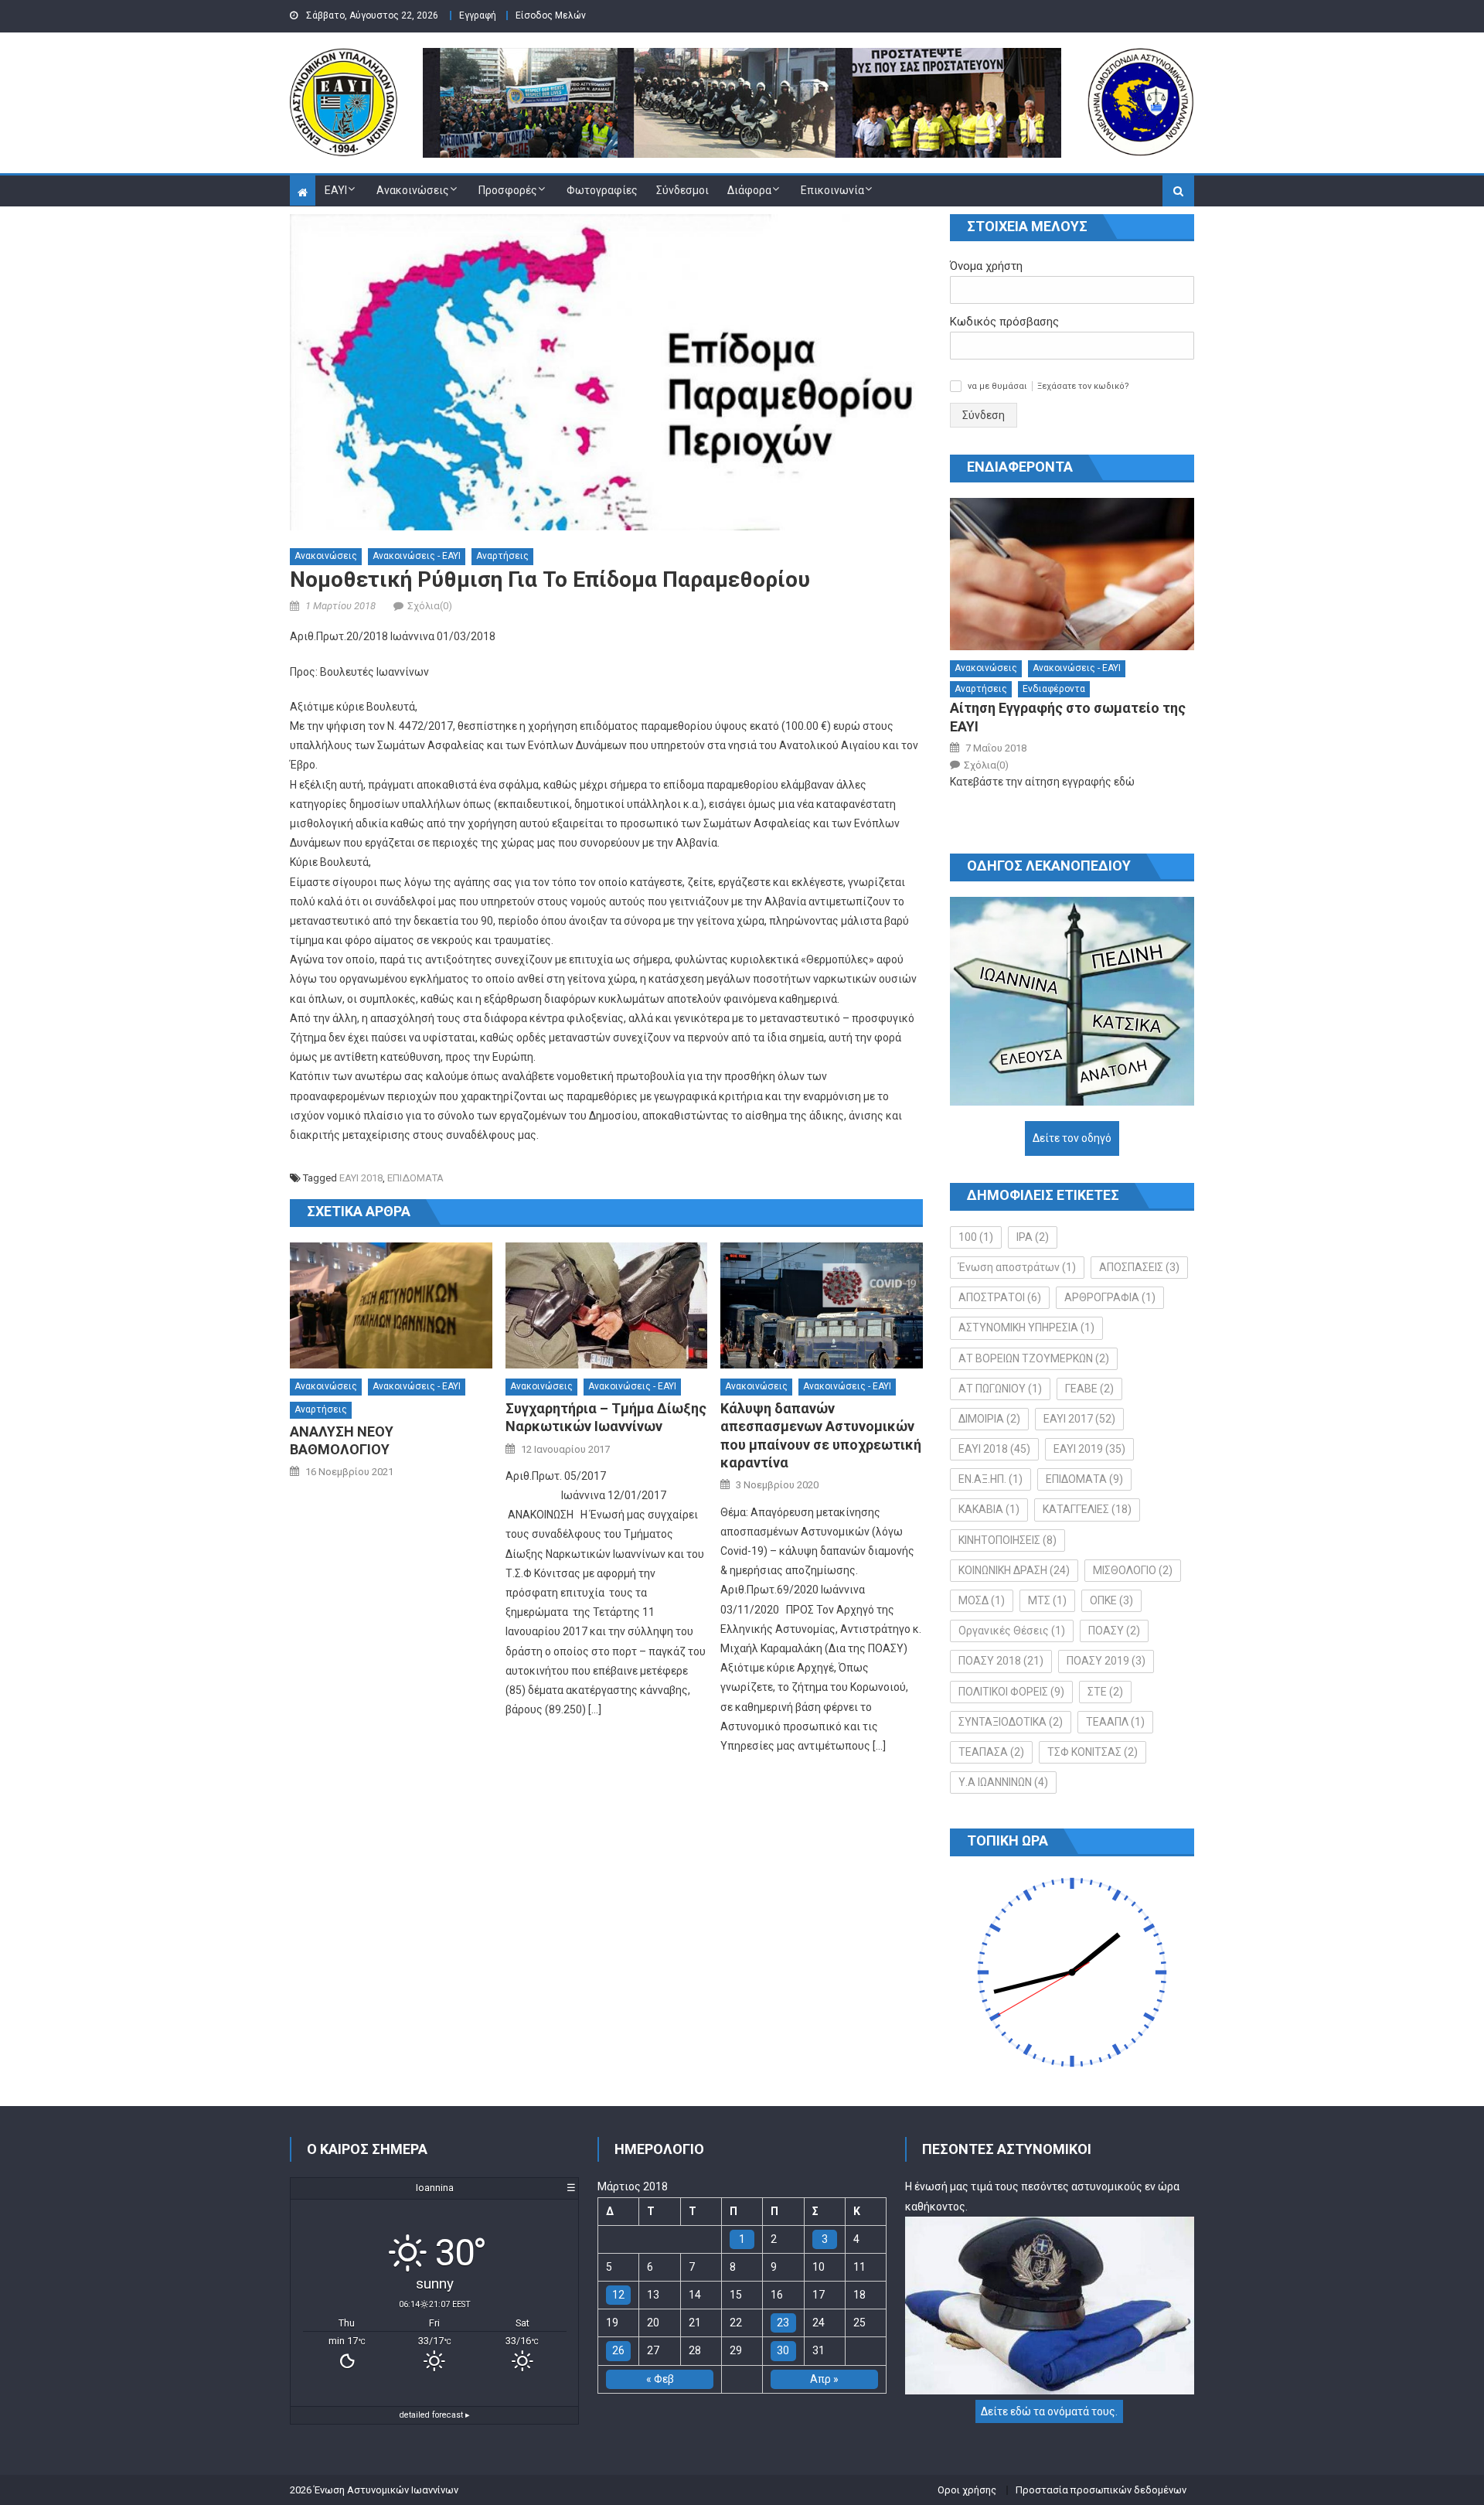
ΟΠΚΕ (1111, 1600)
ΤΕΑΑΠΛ (1115, 1722)
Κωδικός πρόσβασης (1004, 322)
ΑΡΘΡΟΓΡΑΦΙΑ (1110, 1297)
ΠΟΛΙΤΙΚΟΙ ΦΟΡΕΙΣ (1011, 1692)
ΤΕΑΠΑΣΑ (991, 1752)
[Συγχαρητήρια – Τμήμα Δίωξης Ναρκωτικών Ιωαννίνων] (607, 1306)
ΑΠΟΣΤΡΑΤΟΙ (1000, 1297)
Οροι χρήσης (967, 2490)
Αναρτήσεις (502, 556)
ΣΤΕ (1105, 1692)
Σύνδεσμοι (682, 190)
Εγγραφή (478, 15)
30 (783, 2350)
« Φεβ (660, 2379)
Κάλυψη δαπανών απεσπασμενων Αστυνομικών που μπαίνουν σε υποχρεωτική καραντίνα (821, 1435)
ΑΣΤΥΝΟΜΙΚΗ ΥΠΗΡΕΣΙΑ (1026, 1327)
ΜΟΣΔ (982, 1600)
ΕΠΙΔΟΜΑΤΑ (415, 1178)
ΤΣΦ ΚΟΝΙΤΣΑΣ (1093, 1752)
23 (783, 2323)
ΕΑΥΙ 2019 (1089, 1449)
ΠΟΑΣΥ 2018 (1001, 1661)
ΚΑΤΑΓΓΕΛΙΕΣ (1087, 1509)
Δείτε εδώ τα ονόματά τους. (1049, 2411)
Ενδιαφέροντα (1054, 689)
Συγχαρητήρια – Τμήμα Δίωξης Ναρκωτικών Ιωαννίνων (606, 1417)
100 (976, 1237)
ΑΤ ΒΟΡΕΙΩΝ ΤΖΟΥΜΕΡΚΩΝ (1034, 1358)
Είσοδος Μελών (551, 15)
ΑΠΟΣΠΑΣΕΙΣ (1139, 1267)
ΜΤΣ (1047, 1600)
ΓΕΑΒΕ (1089, 1389)
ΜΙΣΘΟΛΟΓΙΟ (1133, 1570)
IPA (1033, 1237)
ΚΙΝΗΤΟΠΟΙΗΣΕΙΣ (1007, 1540)
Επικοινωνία (832, 190)
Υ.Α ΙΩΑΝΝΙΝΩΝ (1003, 1782)
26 (618, 2350)
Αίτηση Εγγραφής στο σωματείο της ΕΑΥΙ (1068, 717)
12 (618, 2295)
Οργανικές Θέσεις (1012, 1631)
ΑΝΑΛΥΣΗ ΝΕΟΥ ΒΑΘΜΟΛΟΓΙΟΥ (342, 1440)
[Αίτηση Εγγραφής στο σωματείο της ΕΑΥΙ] (1072, 574)
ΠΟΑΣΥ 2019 (1106, 1661)
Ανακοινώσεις (413, 190)
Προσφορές (508, 190)
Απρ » (824, 2379)
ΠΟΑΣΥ (1114, 1631)
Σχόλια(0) (430, 606)
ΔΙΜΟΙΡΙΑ (989, 1419)
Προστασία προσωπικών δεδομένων (1101, 2490)
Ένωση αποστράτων (1017, 1267)
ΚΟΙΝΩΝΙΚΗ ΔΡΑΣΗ (1014, 1570)
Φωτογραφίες (602, 190)
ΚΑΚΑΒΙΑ (989, 1509)
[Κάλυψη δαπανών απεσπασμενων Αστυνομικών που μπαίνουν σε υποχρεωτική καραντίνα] (822, 1306)
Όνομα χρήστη (986, 266)
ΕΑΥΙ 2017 (1079, 1419)
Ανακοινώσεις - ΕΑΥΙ (417, 556)
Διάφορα (749, 190)
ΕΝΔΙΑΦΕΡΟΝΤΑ (1020, 467)
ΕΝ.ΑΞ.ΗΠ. (990, 1479)
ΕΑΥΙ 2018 (361, 1178)
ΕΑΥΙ (336, 190)
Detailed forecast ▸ (435, 2415)
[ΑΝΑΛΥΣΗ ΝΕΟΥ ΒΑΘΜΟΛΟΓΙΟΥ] (391, 1306)
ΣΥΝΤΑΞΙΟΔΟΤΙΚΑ (1011, 1722)
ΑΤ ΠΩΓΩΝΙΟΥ (1000, 1389)
